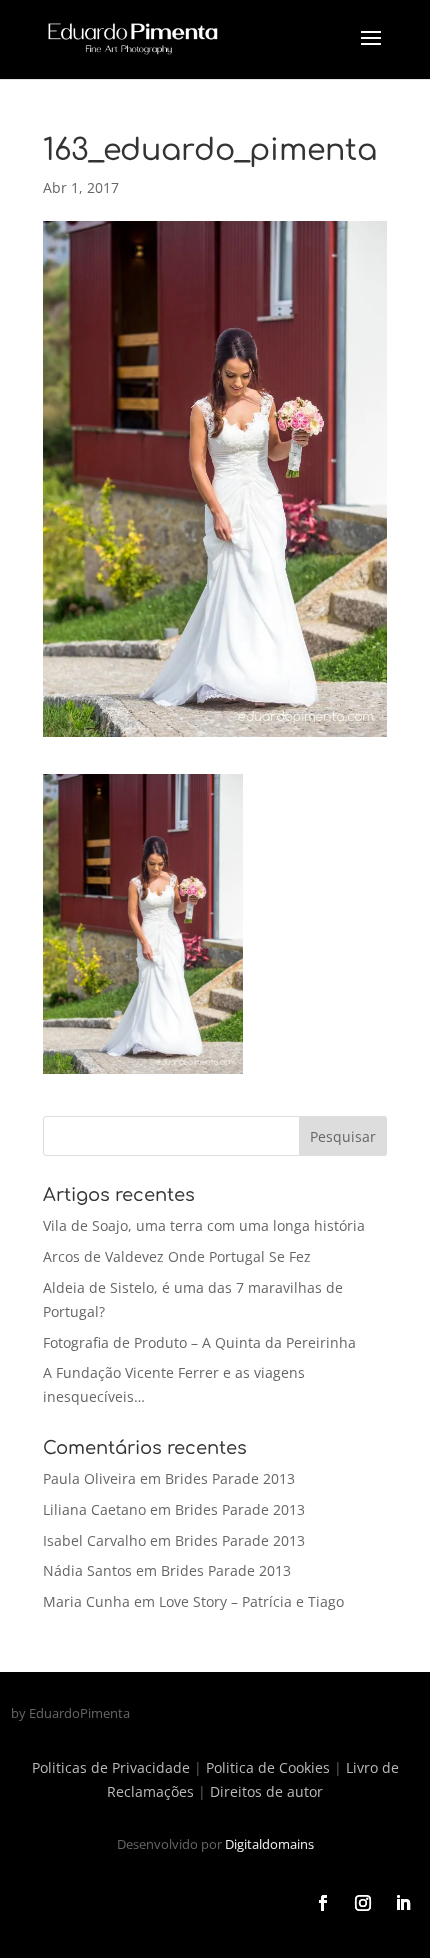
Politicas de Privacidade (111, 1767)
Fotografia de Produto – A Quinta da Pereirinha (199, 1342)
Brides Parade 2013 (230, 1478)
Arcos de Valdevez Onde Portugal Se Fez (177, 1256)
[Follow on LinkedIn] (403, 1903)
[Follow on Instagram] (363, 1903)
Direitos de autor (266, 1791)
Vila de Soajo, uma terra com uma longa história (204, 1225)
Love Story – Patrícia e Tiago (251, 1601)
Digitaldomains (269, 1844)
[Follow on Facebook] (323, 1903)
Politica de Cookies (268, 1767)
